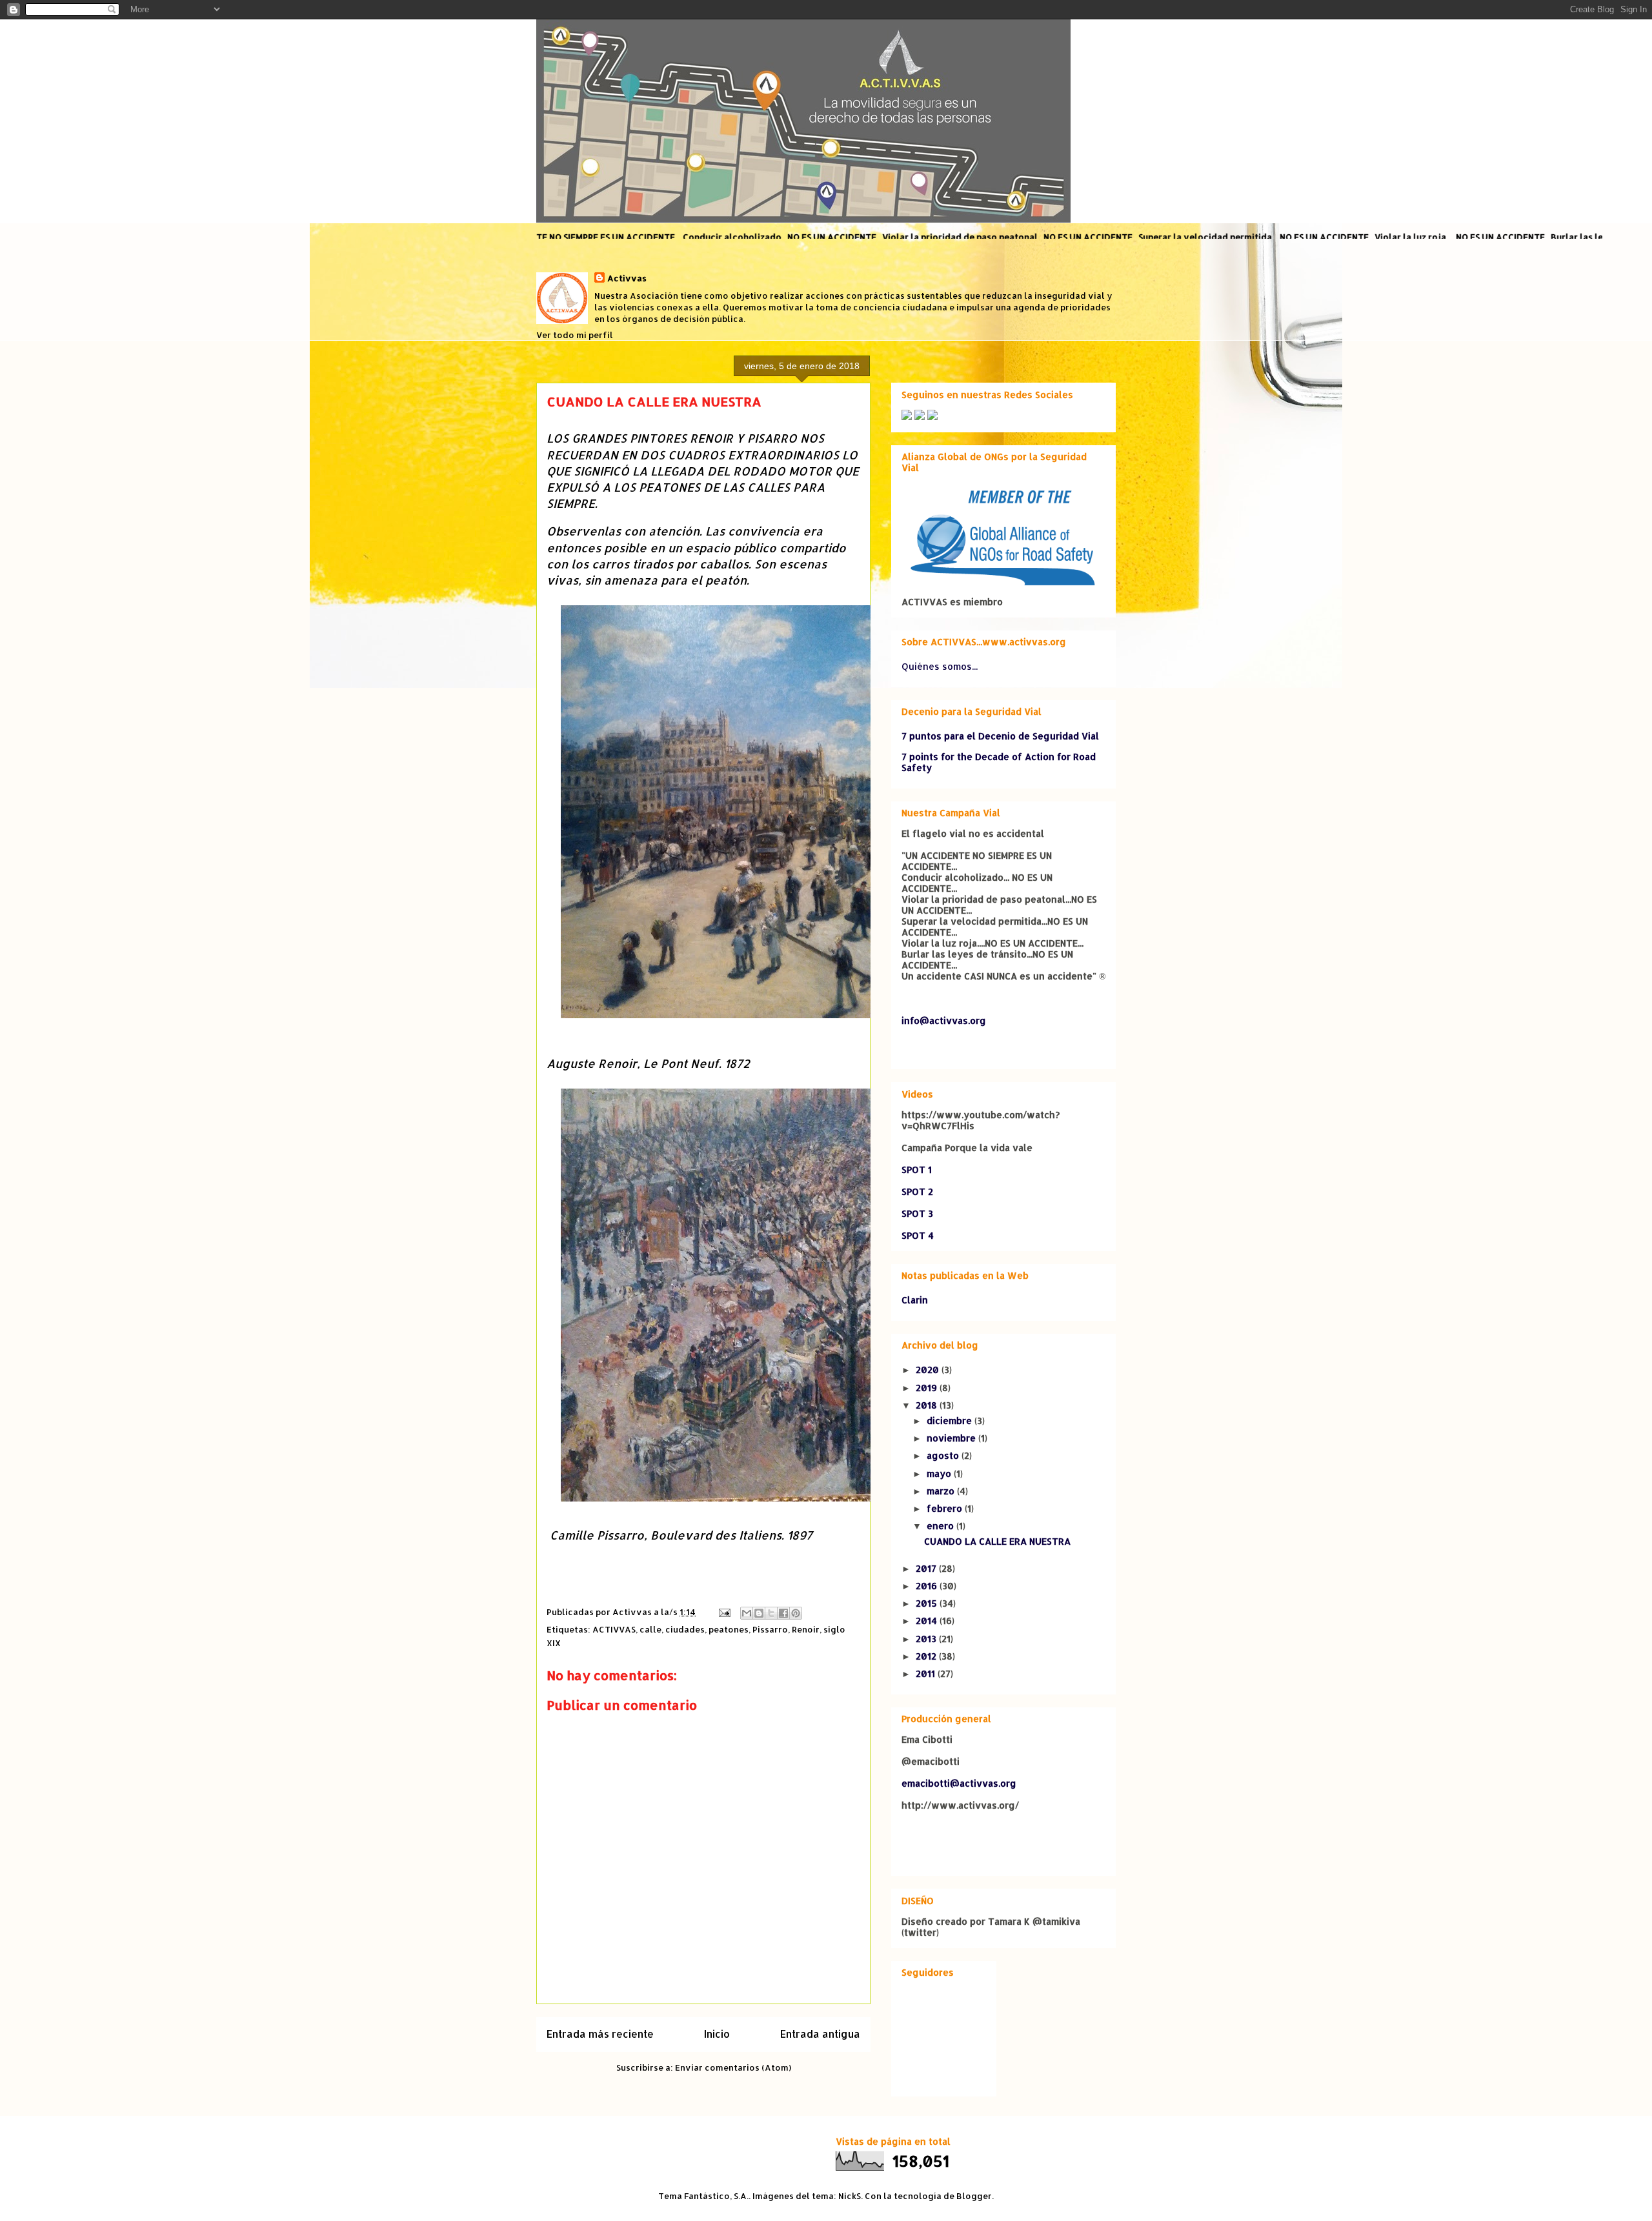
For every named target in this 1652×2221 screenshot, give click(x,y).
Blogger (974, 2196)
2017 (927, 1568)
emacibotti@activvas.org (959, 1783)
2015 (928, 1603)
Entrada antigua (820, 2034)
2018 (928, 1405)
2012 (927, 1656)
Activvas (627, 278)
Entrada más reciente (600, 2034)
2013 (927, 1639)
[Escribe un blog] (759, 1613)
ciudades (685, 1629)
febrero (946, 1508)
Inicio (717, 2034)
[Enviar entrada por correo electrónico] (723, 1612)
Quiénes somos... (940, 666)
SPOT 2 (917, 1191)
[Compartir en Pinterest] (796, 1613)
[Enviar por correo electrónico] (747, 1613)
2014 (928, 1621)
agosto (944, 1455)
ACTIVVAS (614, 1629)
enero (942, 1526)
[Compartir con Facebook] (783, 1613)
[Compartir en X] (771, 1613)
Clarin (915, 1300)
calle (650, 1629)
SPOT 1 (917, 1170)
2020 (929, 1370)
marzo (942, 1491)
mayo (940, 1473)
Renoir (806, 1629)
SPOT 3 (917, 1213)
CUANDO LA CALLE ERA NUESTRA (997, 1541)
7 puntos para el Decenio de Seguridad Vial (1000, 736)
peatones (729, 1629)
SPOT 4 (918, 1235)
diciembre (951, 1421)
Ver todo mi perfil (575, 335)
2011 (927, 1673)
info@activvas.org (944, 1020)
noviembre (952, 1438)
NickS (850, 2196)
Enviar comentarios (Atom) (733, 2067)
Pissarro (770, 1629)
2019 (928, 1388)
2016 (928, 1586)
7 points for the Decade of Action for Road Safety (999, 762)
